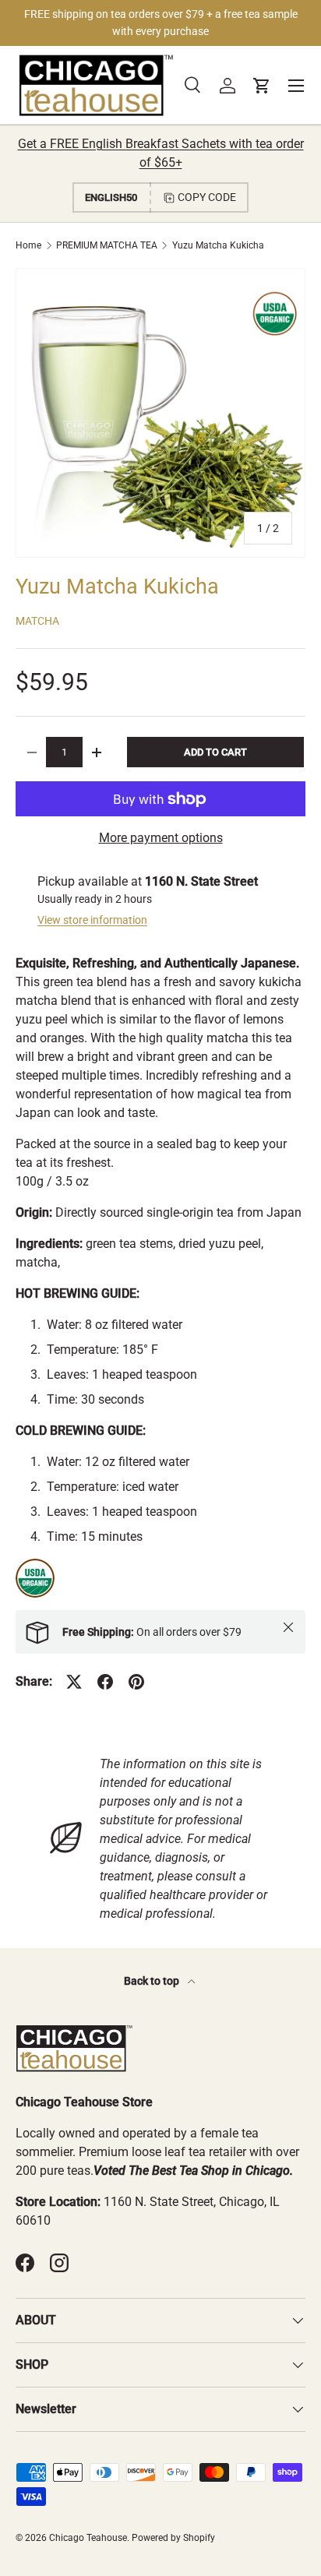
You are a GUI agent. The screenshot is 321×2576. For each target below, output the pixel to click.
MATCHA (37, 621)
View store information (92, 920)
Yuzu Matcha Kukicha (218, 245)
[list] (160, 413)
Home (28, 245)
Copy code (207, 197)
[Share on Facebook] (105, 1682)
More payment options (161, 838)
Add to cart (215, 752)
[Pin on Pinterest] (136, 1682)
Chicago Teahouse (88, 2538)
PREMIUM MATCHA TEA (107, 245)
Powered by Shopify (173, 2538)
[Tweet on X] (74, 1682)
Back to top (153, 1981)
